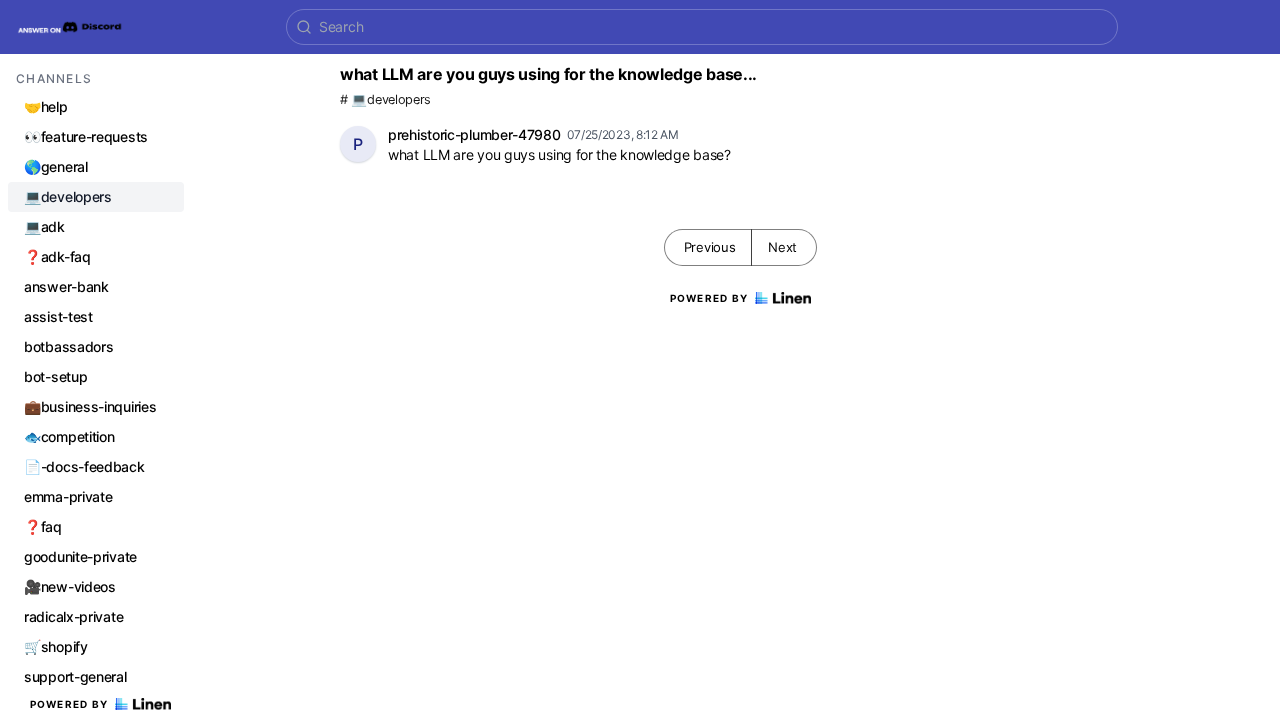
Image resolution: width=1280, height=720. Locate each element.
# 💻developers (385, 99)
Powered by (69, 704)
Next (782, 247)
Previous (710, 247)
